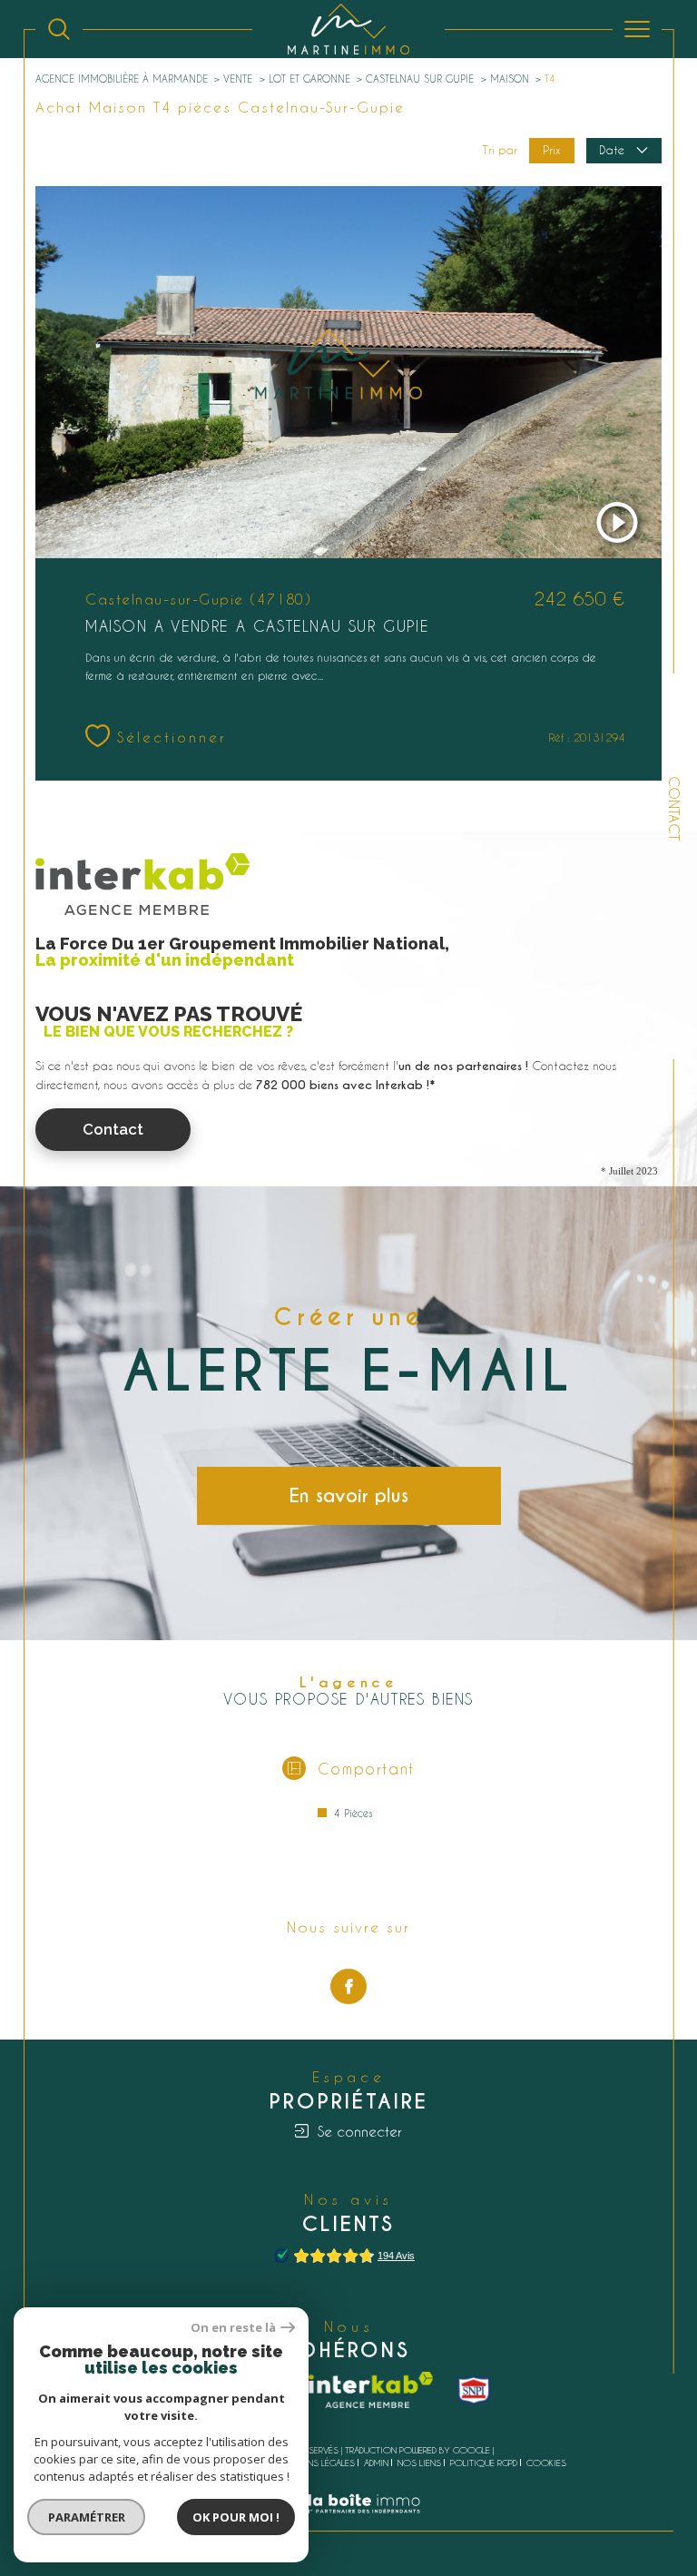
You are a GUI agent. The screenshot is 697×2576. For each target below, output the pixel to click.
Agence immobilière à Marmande (122, 79)
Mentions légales (315, 2463)
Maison (510, 79)
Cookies (546, 2463)
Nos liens (419, 2463)
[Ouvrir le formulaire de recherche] (59, 29)
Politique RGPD (484, 2463)
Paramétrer (87, 2517)
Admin (376, 2463)
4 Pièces (353, 1813)
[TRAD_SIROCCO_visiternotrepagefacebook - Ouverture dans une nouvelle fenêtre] (348, 1987)
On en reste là (233, 2328)
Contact (674, 808)
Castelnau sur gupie (420, 79)
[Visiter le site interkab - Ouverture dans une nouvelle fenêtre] (371, 2390)
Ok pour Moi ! (236, 2517)
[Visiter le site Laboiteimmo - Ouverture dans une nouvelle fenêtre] (348, 2522)
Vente (238, 79)
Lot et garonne (309, 79)
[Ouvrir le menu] (637, 29)
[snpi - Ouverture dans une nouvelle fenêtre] (474, 2390)
